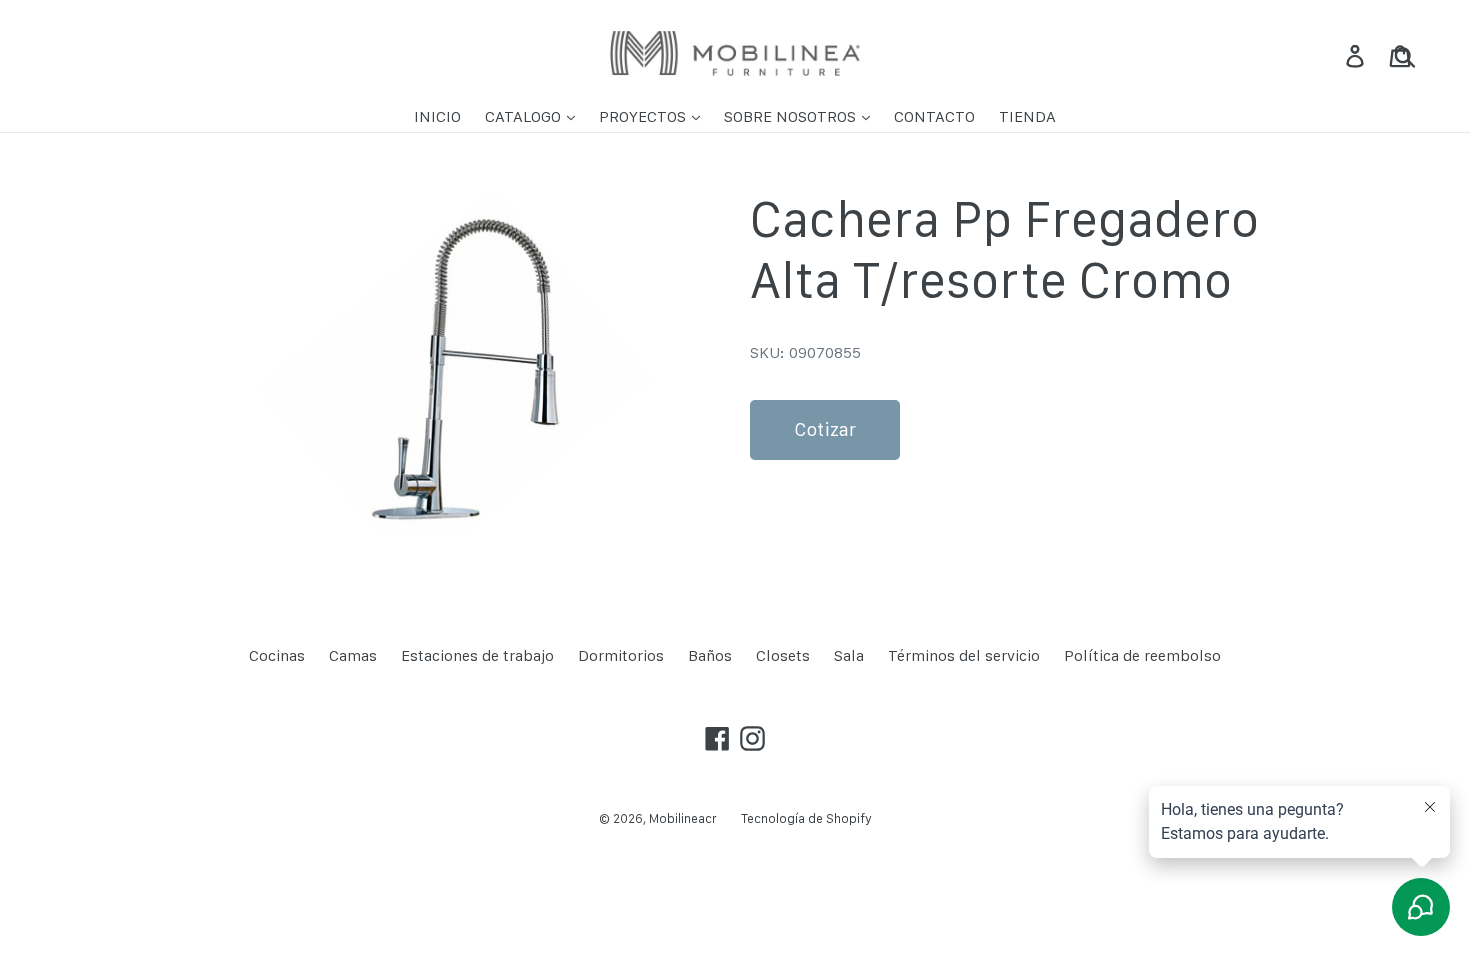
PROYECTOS (644, 116)
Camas (353, 655)
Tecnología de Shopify (806, 818)
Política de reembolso (1142, 655)
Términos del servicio (964, 655)
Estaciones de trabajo (477, 655)
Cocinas (277, 655)
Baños (710, 655)
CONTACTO (934, 116)
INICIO (437, 116)
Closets (783, 655)
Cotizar (825, 429)
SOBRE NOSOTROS (792, 116)
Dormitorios (621, 655)
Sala (849, 655)
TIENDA (1027, 116)
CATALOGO (525, 116)
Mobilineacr (683, 818)
